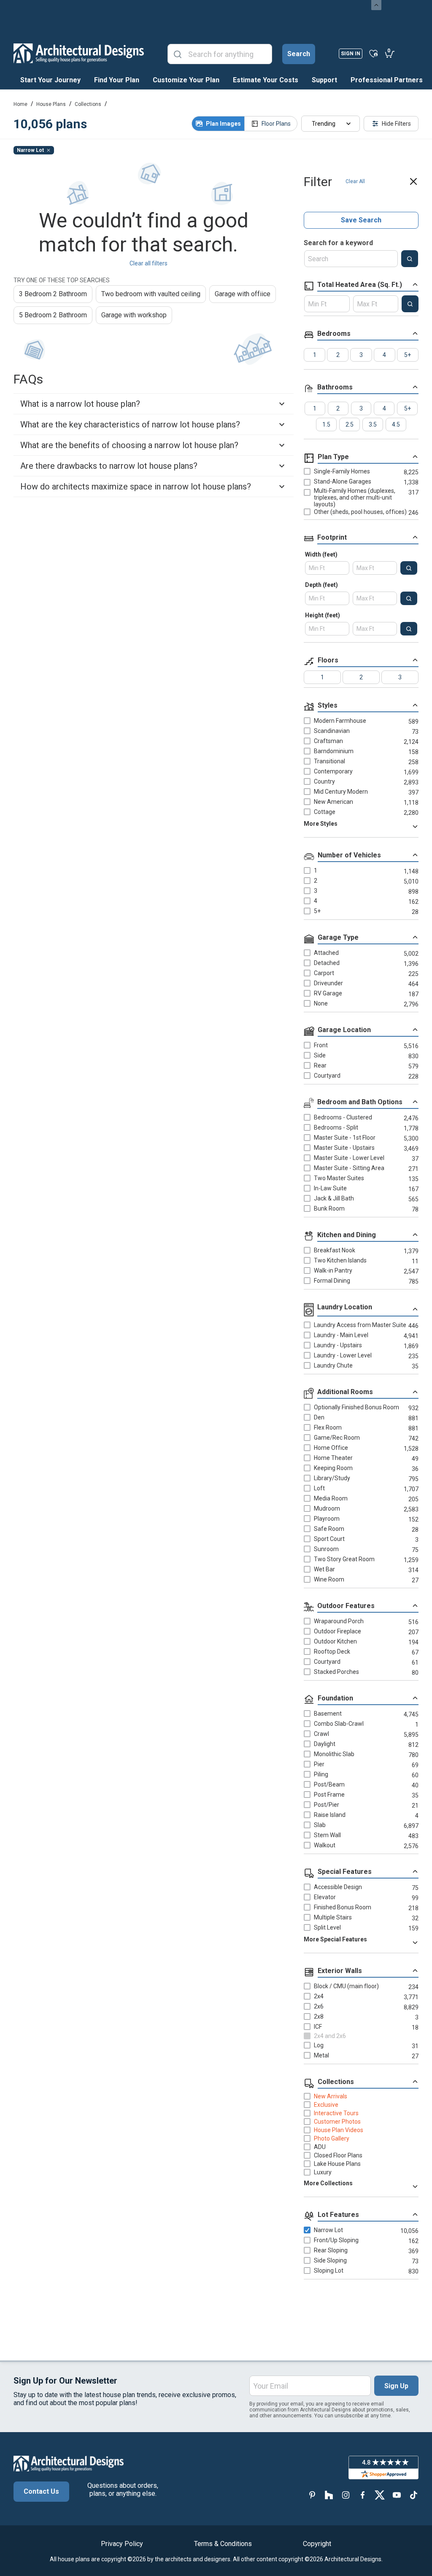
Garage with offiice (243, 294)
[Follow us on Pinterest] (312, 2495)
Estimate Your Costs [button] (266, 80)
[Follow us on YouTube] (397, 2495)
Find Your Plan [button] (117, 80)
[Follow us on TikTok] (413, 2495)
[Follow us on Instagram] (346, 2495)
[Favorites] (374, 53)
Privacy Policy (122, 2544)
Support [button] (324, 80)
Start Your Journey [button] (50, 80)
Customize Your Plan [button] (186, 80)
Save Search (361, 220)
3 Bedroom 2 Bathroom (53, 294)
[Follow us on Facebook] (363, 2495)
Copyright (317, 2544)
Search (299, 54)
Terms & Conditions (223, 2544)
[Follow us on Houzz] (329, 2495)
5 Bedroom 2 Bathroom (53, 315)
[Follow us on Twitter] (380, 2495)
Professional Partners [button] (387, 80)
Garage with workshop (134, 315)
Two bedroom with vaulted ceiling (151, 294)
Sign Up (396, 2386)
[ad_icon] (79, 53)
